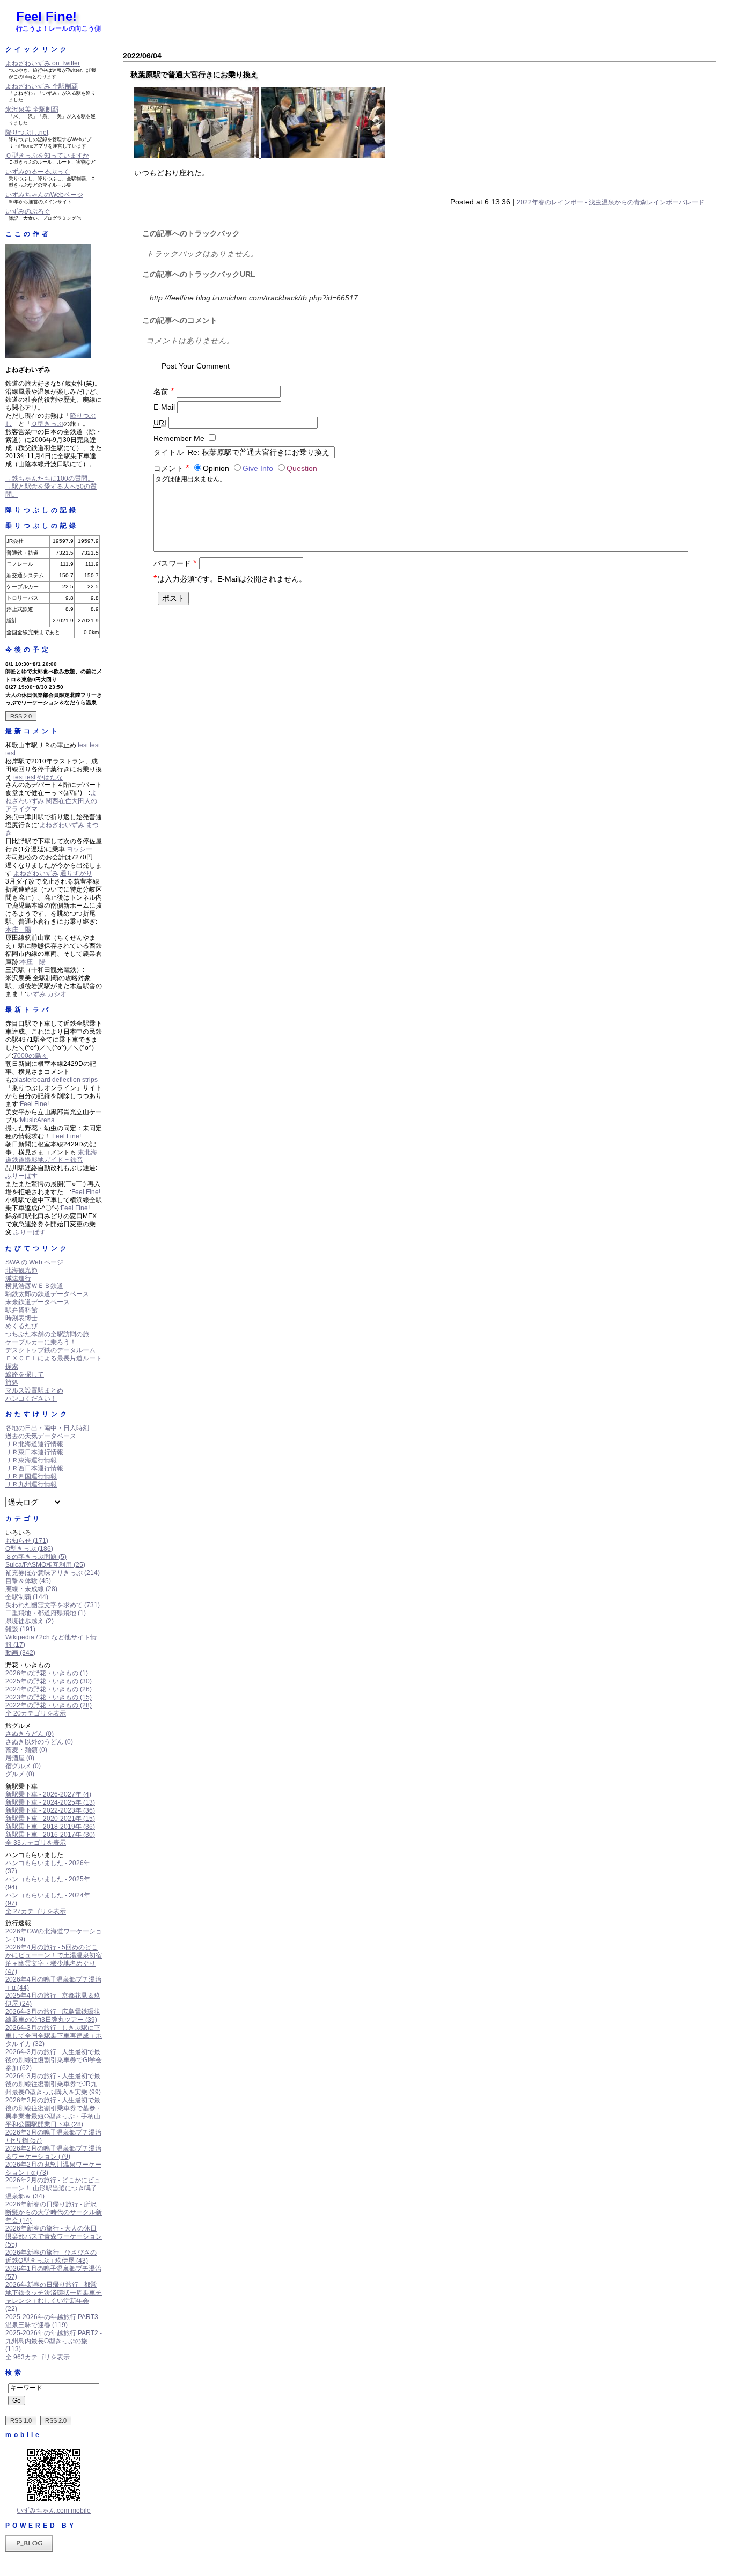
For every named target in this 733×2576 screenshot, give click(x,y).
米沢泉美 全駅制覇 (32, 109)
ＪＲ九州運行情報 (31, 1484)
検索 (14, 2373)
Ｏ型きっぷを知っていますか (47, 156)
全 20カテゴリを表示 (36, 1713)
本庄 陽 (18, 930)
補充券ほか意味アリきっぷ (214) (53, 1573)
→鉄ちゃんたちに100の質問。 (50, 479)
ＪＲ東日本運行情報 (34, 1452)
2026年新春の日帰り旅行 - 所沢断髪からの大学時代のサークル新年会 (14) (54, 2212)
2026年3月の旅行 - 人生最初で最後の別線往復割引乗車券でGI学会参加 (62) (54, 2060)
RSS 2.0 (21, 716)
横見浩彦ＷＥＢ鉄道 (34, 1286)
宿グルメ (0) (23, 1766)
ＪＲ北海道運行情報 (34, 1444)
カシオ (57, 994)
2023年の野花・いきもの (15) (49, 1697)
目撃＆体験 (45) (28, 1581)
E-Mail (164, 407)
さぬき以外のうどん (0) (39, 1742)
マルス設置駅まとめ (34, 1390)
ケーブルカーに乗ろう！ (41, 1342)
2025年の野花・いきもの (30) (49, 1681)
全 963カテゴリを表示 (38, 2357)
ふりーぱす (21, 1176)
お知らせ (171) (27, 1541)
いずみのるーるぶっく (38, 172)
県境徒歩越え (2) (30, 1621)
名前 (164, 392)
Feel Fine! (46, 16)
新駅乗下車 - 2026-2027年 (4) (48, 1794)
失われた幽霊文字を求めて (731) (53, 1605)
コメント (171, 468)
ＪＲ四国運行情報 (31, 1476)
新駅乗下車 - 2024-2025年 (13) (50, 1802)
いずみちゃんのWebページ (44, 195)
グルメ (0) (20, 1774)
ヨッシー (79, 849)
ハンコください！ (31, 1399)
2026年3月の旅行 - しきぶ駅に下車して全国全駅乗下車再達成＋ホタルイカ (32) (54, 2036)
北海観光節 (21, 1270)
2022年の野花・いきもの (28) (49, 1705)
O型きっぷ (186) (29, 1549)
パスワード (175, 563)
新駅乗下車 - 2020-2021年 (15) (50, 1819)
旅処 (12, 1382)
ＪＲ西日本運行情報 (34, 1468)
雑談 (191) (20, 1629)
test (83, 745)
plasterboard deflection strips (56, 1080)
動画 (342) (20, 1653)
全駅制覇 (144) (27, 1597)
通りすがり (76, 873)
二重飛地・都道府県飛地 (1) (46, 1613)
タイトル (168, 452)
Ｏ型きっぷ (47, 424)
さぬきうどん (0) (30, 1734)
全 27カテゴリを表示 (36, 1911)
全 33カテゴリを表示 (36, 1843)
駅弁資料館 (21, 1310)
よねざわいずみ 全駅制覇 (42, 86)
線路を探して (25, 1374)
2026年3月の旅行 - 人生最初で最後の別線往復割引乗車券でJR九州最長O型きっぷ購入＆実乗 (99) (53, 2084)
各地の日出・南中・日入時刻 (47, 1428)
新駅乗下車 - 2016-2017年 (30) (50, 1835)
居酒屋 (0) (20, 1758)
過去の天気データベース (41, 1436)
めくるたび (21, 1326)
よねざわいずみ (62, 825)
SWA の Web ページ (34, 1262)
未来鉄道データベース (38, 1302)
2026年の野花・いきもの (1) (47, 1673)
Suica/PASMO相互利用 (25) (45, 1565)
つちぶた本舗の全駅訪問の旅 (47, 1334)
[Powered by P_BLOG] (29, 2550)
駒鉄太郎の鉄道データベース (47, 1294)
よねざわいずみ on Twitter (43, 63)
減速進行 (18, 1278)
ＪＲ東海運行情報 (31, 1460)
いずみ (36, 994)
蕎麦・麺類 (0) (26, 1750)
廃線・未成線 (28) (31, 1589)
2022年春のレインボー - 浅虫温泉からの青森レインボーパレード (611, 202)
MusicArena (37, 1120)
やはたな (50, 777)
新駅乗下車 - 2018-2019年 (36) (50, 1827)
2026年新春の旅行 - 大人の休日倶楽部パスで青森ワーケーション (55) (54, 2236)
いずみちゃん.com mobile (54, 2511)
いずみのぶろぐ (28, 211)
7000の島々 (31, 1056)
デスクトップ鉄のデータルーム (50, 1350)
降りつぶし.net (27, 133)
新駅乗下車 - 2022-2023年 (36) (50, 1810)
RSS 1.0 (21, 2420)
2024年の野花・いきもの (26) (49, 1689)
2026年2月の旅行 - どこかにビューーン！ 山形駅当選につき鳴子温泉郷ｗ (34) (53, 2188)
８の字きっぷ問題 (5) (36, 1557)
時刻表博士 (21, 1318)
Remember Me (179, 438)
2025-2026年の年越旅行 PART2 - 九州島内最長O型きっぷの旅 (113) (54, 2341)
